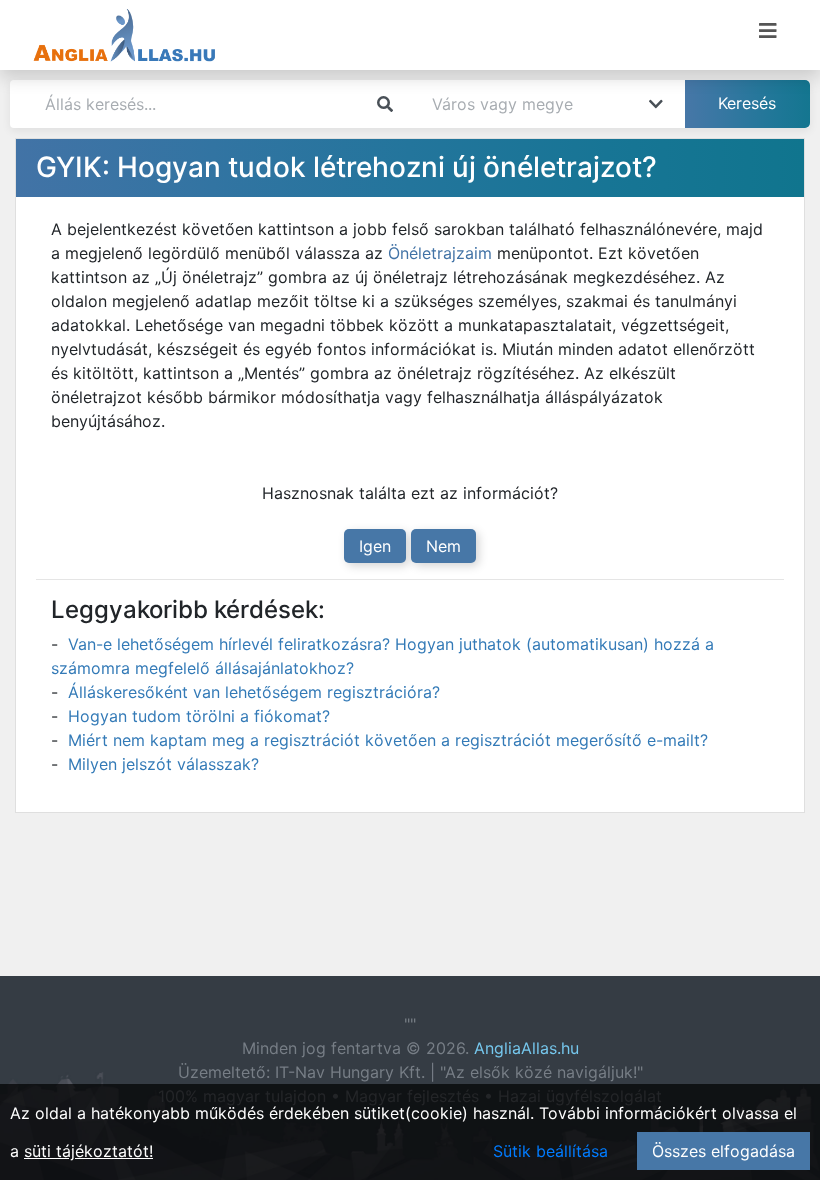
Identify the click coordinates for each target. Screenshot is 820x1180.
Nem (443, 546)
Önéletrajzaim (440, 253)
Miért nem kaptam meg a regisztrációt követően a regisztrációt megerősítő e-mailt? (388, 740)
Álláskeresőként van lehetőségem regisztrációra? (254, 692)
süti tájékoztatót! (88, 1151)
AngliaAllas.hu (526, 1048)
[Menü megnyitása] (768, 31)
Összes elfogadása (723, 1151)
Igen (375, 546)
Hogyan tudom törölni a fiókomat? (199, 716)
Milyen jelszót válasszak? (163, 764)
